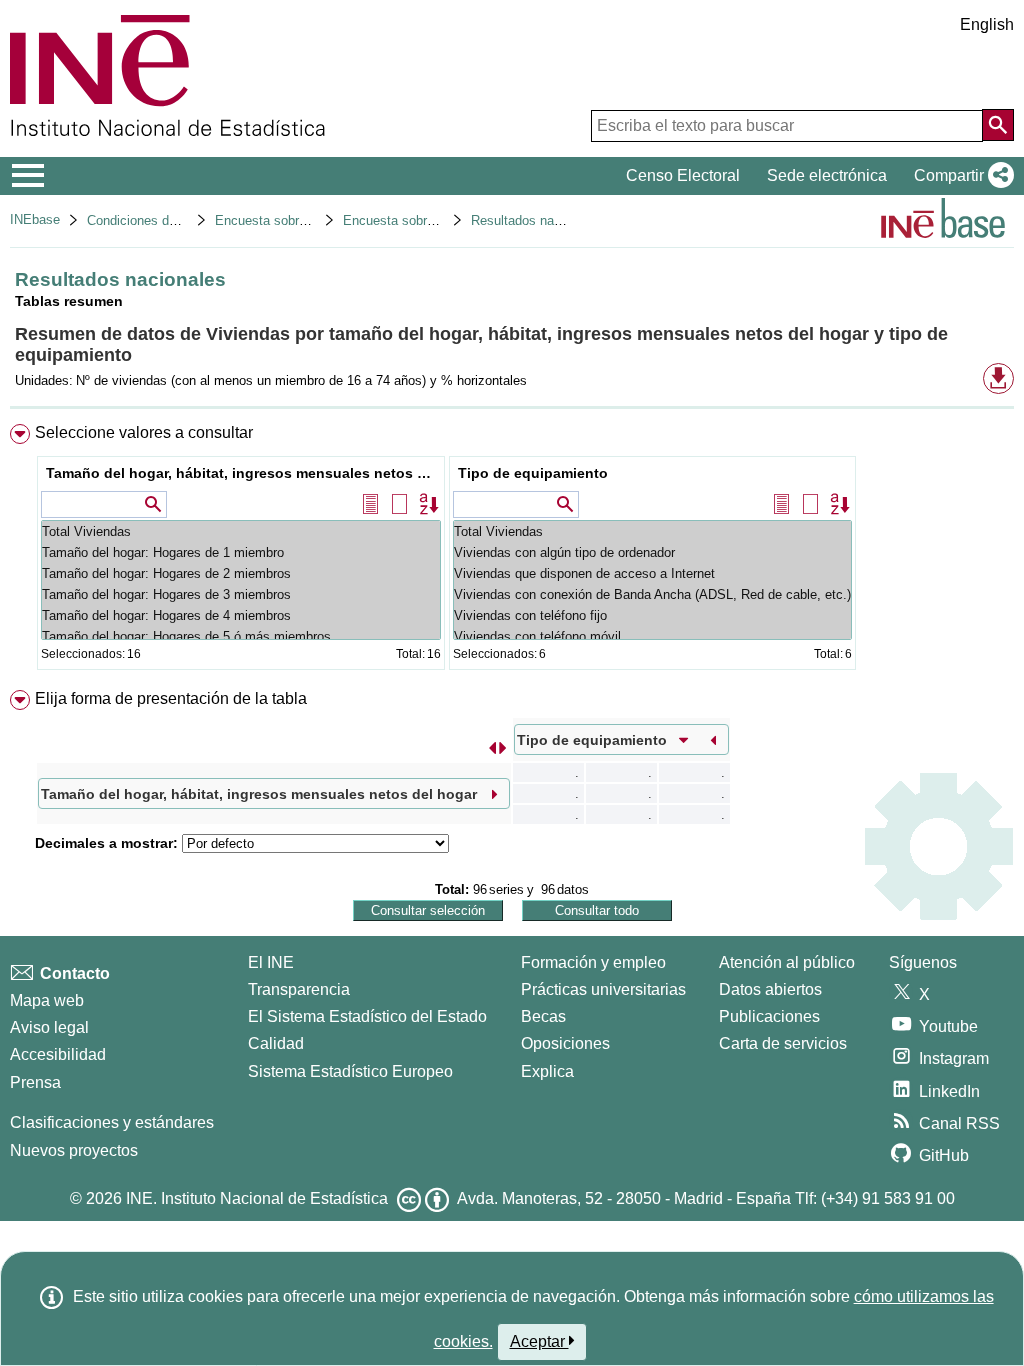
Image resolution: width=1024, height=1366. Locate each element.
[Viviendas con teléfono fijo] (652, 615)
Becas (543, 1016)
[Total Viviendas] (241, 531)
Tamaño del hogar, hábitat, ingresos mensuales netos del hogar (243, 473)
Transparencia (299, 989)
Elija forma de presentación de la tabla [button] (171, 698)
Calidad (276, 1043)
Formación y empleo (593, 962)
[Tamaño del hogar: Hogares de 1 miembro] (241, 552)
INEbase (35, 219)
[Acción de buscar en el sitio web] (998, 125)
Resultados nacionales (536, 220)
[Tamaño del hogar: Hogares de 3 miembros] (241, 594)
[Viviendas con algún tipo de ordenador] (652, 552)
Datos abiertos (770, 989)
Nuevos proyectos (74, 1150)
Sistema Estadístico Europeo (350, 1071)
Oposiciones (565, 1043)
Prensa (35, 1082)
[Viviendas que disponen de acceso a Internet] (652, 573)
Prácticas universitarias (603, 989)
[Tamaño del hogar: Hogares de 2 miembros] (241, 573)
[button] (960, 176)
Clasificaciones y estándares (112, 1122)
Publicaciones (769, 1016)
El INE (271, 962)
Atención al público (787, 962)
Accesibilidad (58, 1054)
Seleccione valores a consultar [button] (144, 432)
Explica (547, 1071)
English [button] (987, 24)
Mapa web (47, 1000)
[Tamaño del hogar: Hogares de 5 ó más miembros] (241, 636)
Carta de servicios (783, 1043)
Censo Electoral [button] (683, 175)
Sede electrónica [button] (827, 175)
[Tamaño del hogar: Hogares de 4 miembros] (241, 615)
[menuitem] (512, 551)
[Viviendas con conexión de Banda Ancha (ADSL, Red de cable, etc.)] (652, 594)
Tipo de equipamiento (533, 473)
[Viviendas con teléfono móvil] (652, 636)
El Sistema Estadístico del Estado (367, 1016)
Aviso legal (49, 1027)
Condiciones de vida (145, 220)
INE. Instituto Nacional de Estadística (257, 1198)
